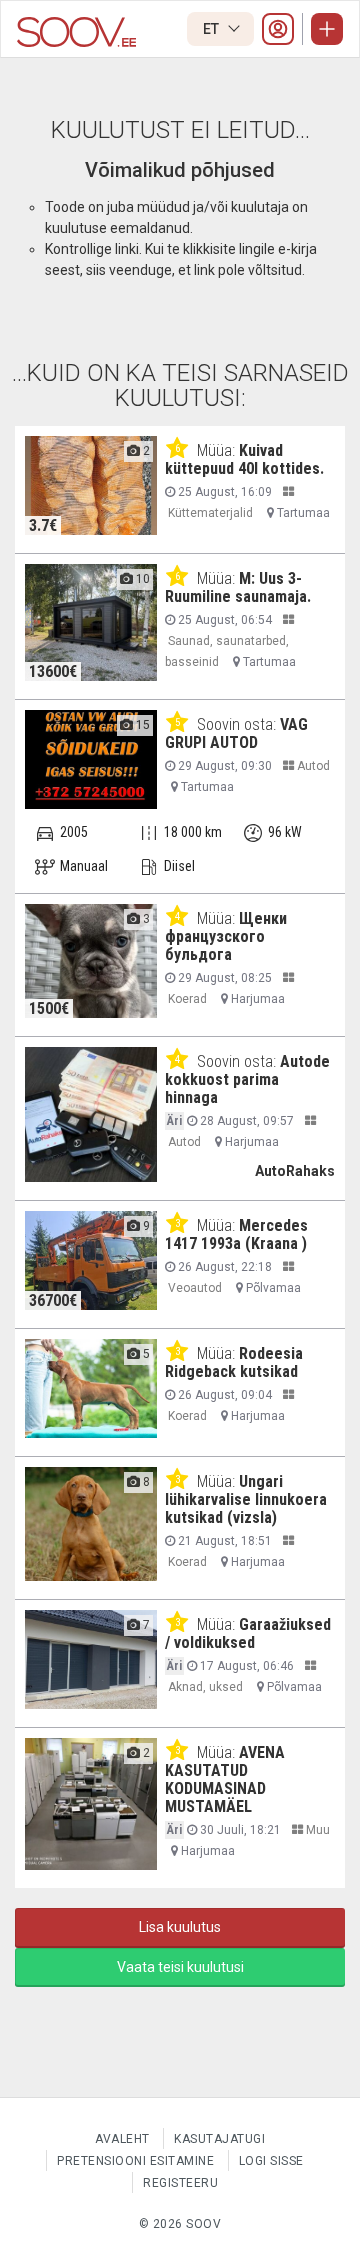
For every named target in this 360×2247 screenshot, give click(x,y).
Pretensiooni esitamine (135, 2161)
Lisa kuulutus (180, 1927)
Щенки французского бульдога (226, 936)
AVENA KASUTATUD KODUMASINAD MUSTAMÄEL (225, 1779)
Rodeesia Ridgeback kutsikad (234, 1362)
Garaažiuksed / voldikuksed (248, 1633)
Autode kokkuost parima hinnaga (247, 1079)
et (212, 29)
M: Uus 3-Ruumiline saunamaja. (238, 587)
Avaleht (122, 2139)
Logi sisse (271, 2161)
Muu (316, 1830)
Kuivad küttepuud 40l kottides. (244, 459)
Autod (312, 766)
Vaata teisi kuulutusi (180, 1967)
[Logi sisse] (278, 29)
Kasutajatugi (219, 2139)
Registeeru (180, 2183)
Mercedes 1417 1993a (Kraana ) (236, 1234)
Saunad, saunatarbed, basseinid (227, 651)
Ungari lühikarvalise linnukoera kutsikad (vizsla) (246, 1499)
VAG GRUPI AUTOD (236, 733)
